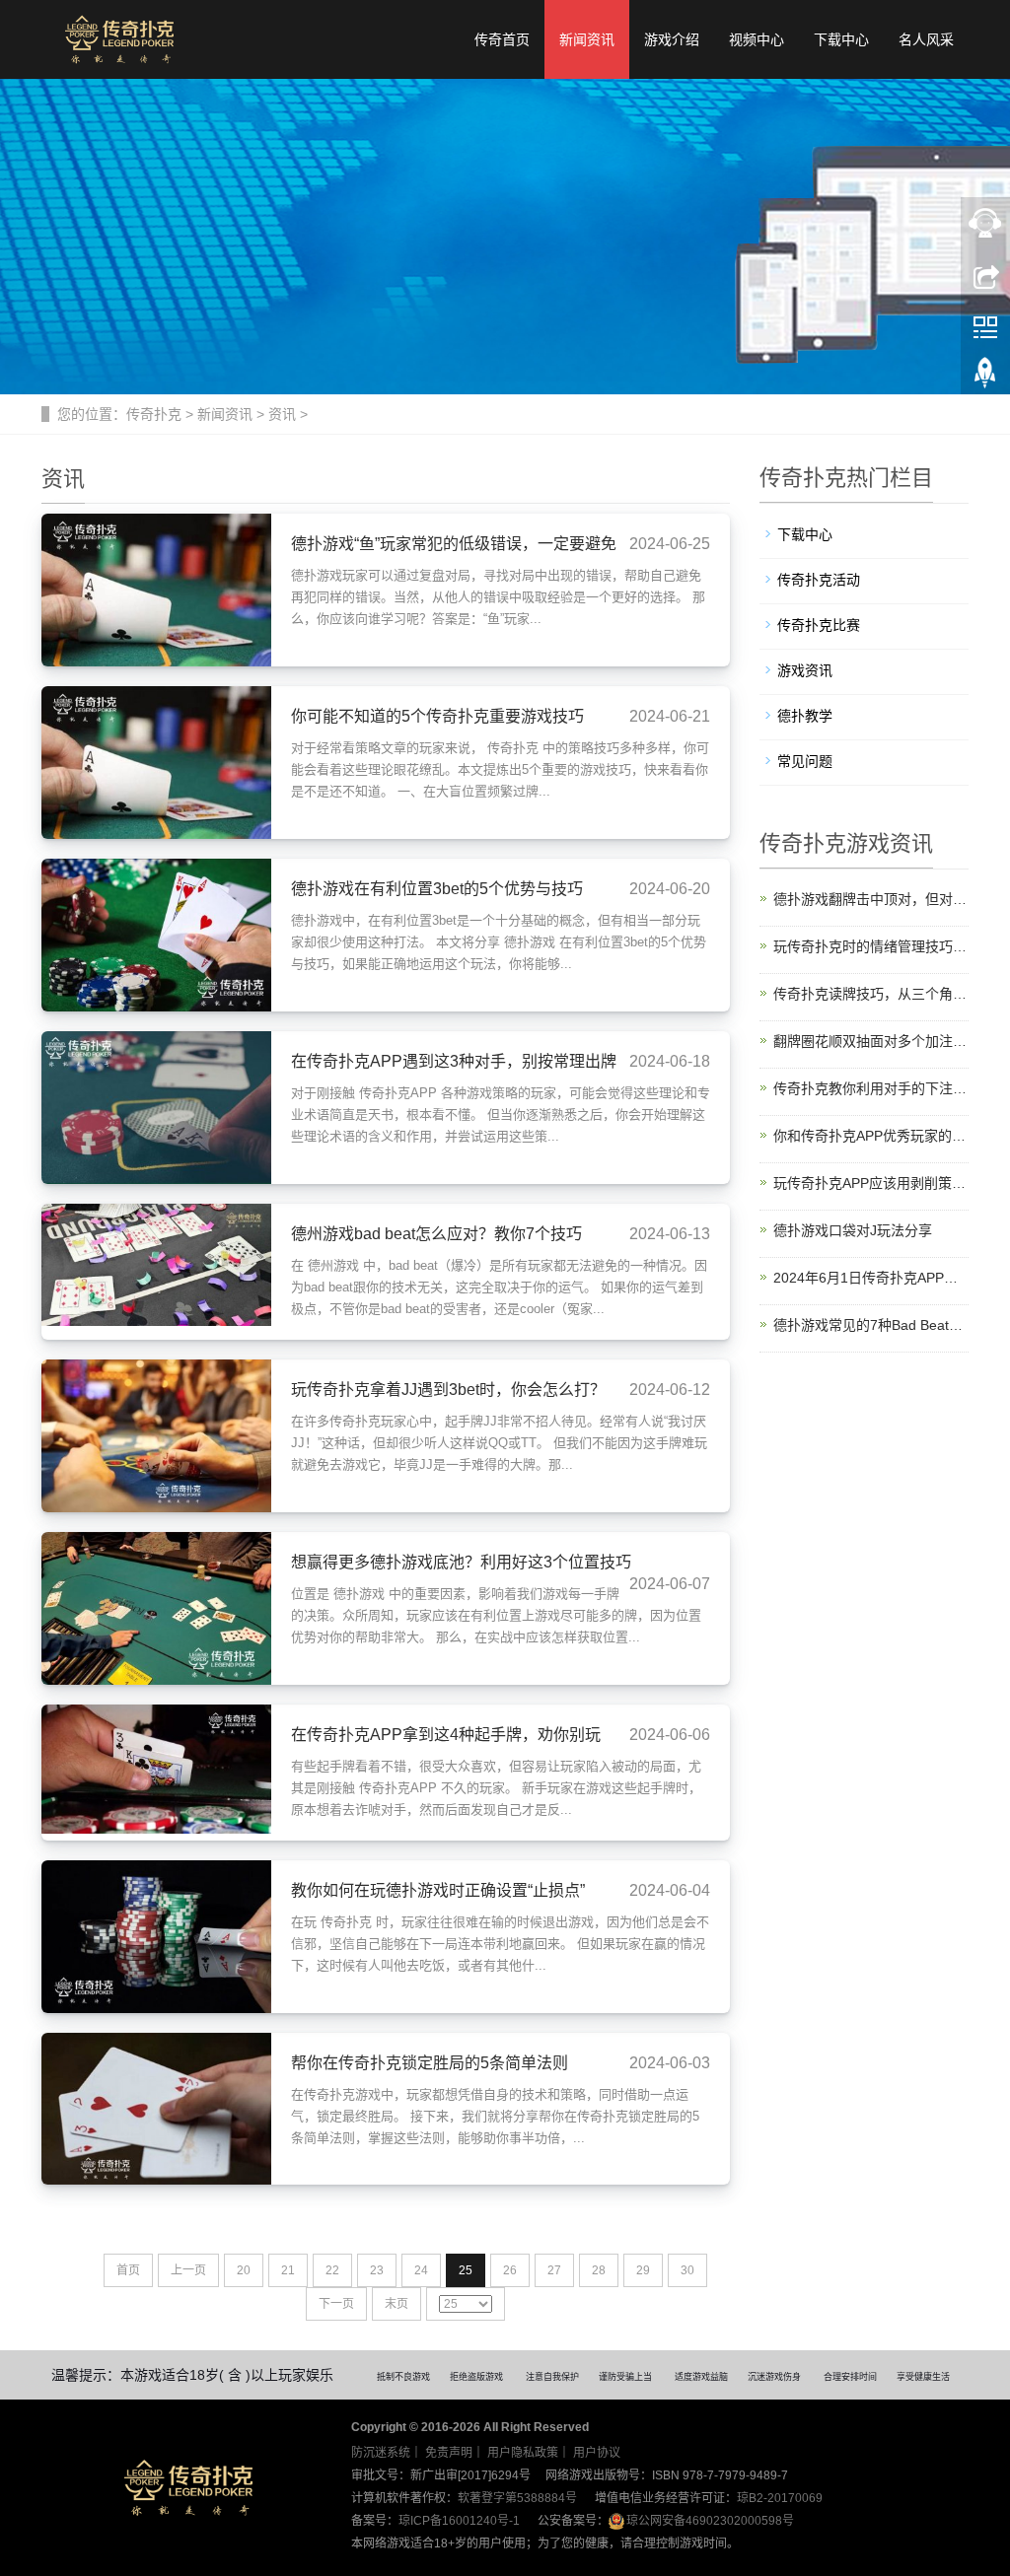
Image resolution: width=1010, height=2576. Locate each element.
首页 (128, 2270)
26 (510, 2270)
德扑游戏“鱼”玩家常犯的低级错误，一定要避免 (454, 544)
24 (421, 2270)
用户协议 (597, 2453)
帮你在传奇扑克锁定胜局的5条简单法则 (430, 2063)
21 (288, 2270)
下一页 (336, 2304)
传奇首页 (502, 39)
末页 (397, 2304)
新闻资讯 (587, 39)
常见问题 (805, 761)
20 (244, 2270)
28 (599, 2270)
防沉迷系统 (381, 2453)
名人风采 (926, 39)
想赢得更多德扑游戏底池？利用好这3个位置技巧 (461, 1562)
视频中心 (757, 39)
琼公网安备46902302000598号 (710, 2521)
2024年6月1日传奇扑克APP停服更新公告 (871, 1278)
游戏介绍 (672, 39)
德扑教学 (805, 716)
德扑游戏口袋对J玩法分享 (853, 1230)
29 (643, 2270)
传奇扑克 (154, 414)
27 (554, 2270)
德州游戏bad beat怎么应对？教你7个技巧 (436, 1234)
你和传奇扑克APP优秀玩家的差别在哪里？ (871, 1136)
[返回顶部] (985, 378)
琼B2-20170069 (780, 2498)
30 (687, 2270)
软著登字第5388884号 (517, 2498)
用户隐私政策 (523, 2453)
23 (377, 2270)
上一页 (188, 2270)
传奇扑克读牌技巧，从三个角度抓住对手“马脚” (871, 994)
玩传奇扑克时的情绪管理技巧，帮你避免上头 (871, 946)
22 (332, 2270)
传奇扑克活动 (819, 580)
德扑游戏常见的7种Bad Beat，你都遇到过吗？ (871, 1325)
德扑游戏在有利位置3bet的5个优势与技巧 (437, 889)
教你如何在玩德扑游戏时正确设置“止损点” (438, 1890)
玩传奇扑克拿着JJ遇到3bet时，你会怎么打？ (448, 1390)
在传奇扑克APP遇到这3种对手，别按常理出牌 (454, 1061)
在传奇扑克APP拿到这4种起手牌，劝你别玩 (446, 1735)
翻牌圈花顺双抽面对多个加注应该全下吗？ (871, 1041)
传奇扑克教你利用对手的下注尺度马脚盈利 (871, 1088)
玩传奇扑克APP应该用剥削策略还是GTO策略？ (871, 1183)
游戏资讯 (805, 670)
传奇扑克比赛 (819, 625)
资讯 (282, 414)
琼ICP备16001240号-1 (459, 2521)
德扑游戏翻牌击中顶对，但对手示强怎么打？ (871, 899)
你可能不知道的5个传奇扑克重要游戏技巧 (437, 716)
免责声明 (449, 2453)
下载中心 (841, 39)
